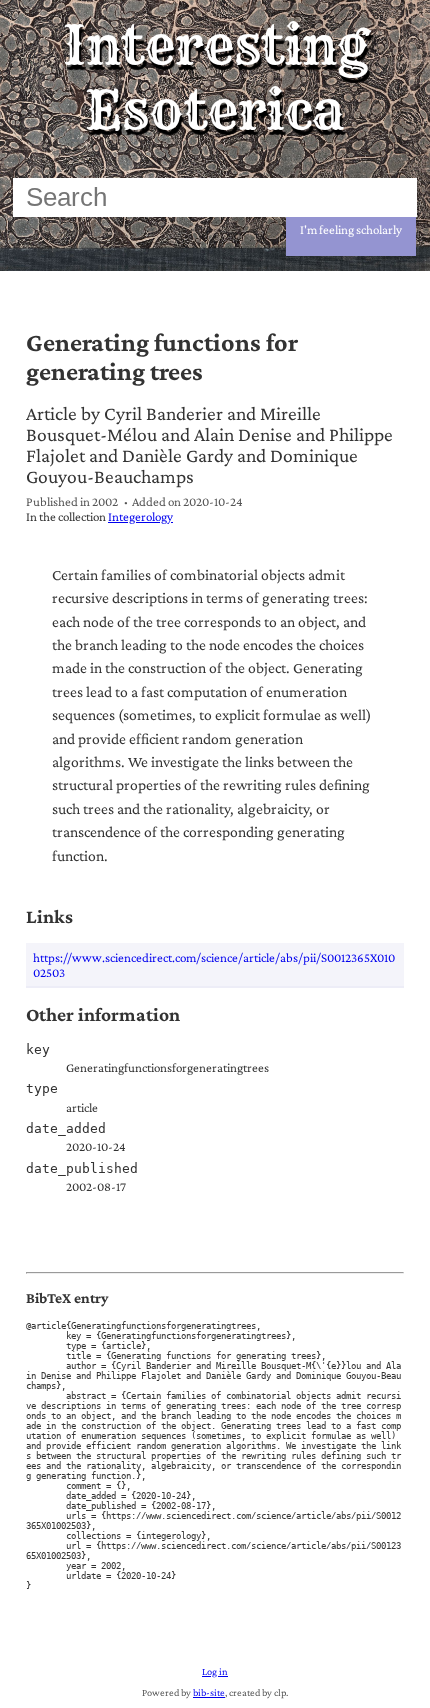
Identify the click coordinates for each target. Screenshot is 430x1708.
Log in (215, 1671)
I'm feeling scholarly (351, 229)
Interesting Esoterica (215, 78)
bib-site (209, 1692)
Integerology (140, 516)
